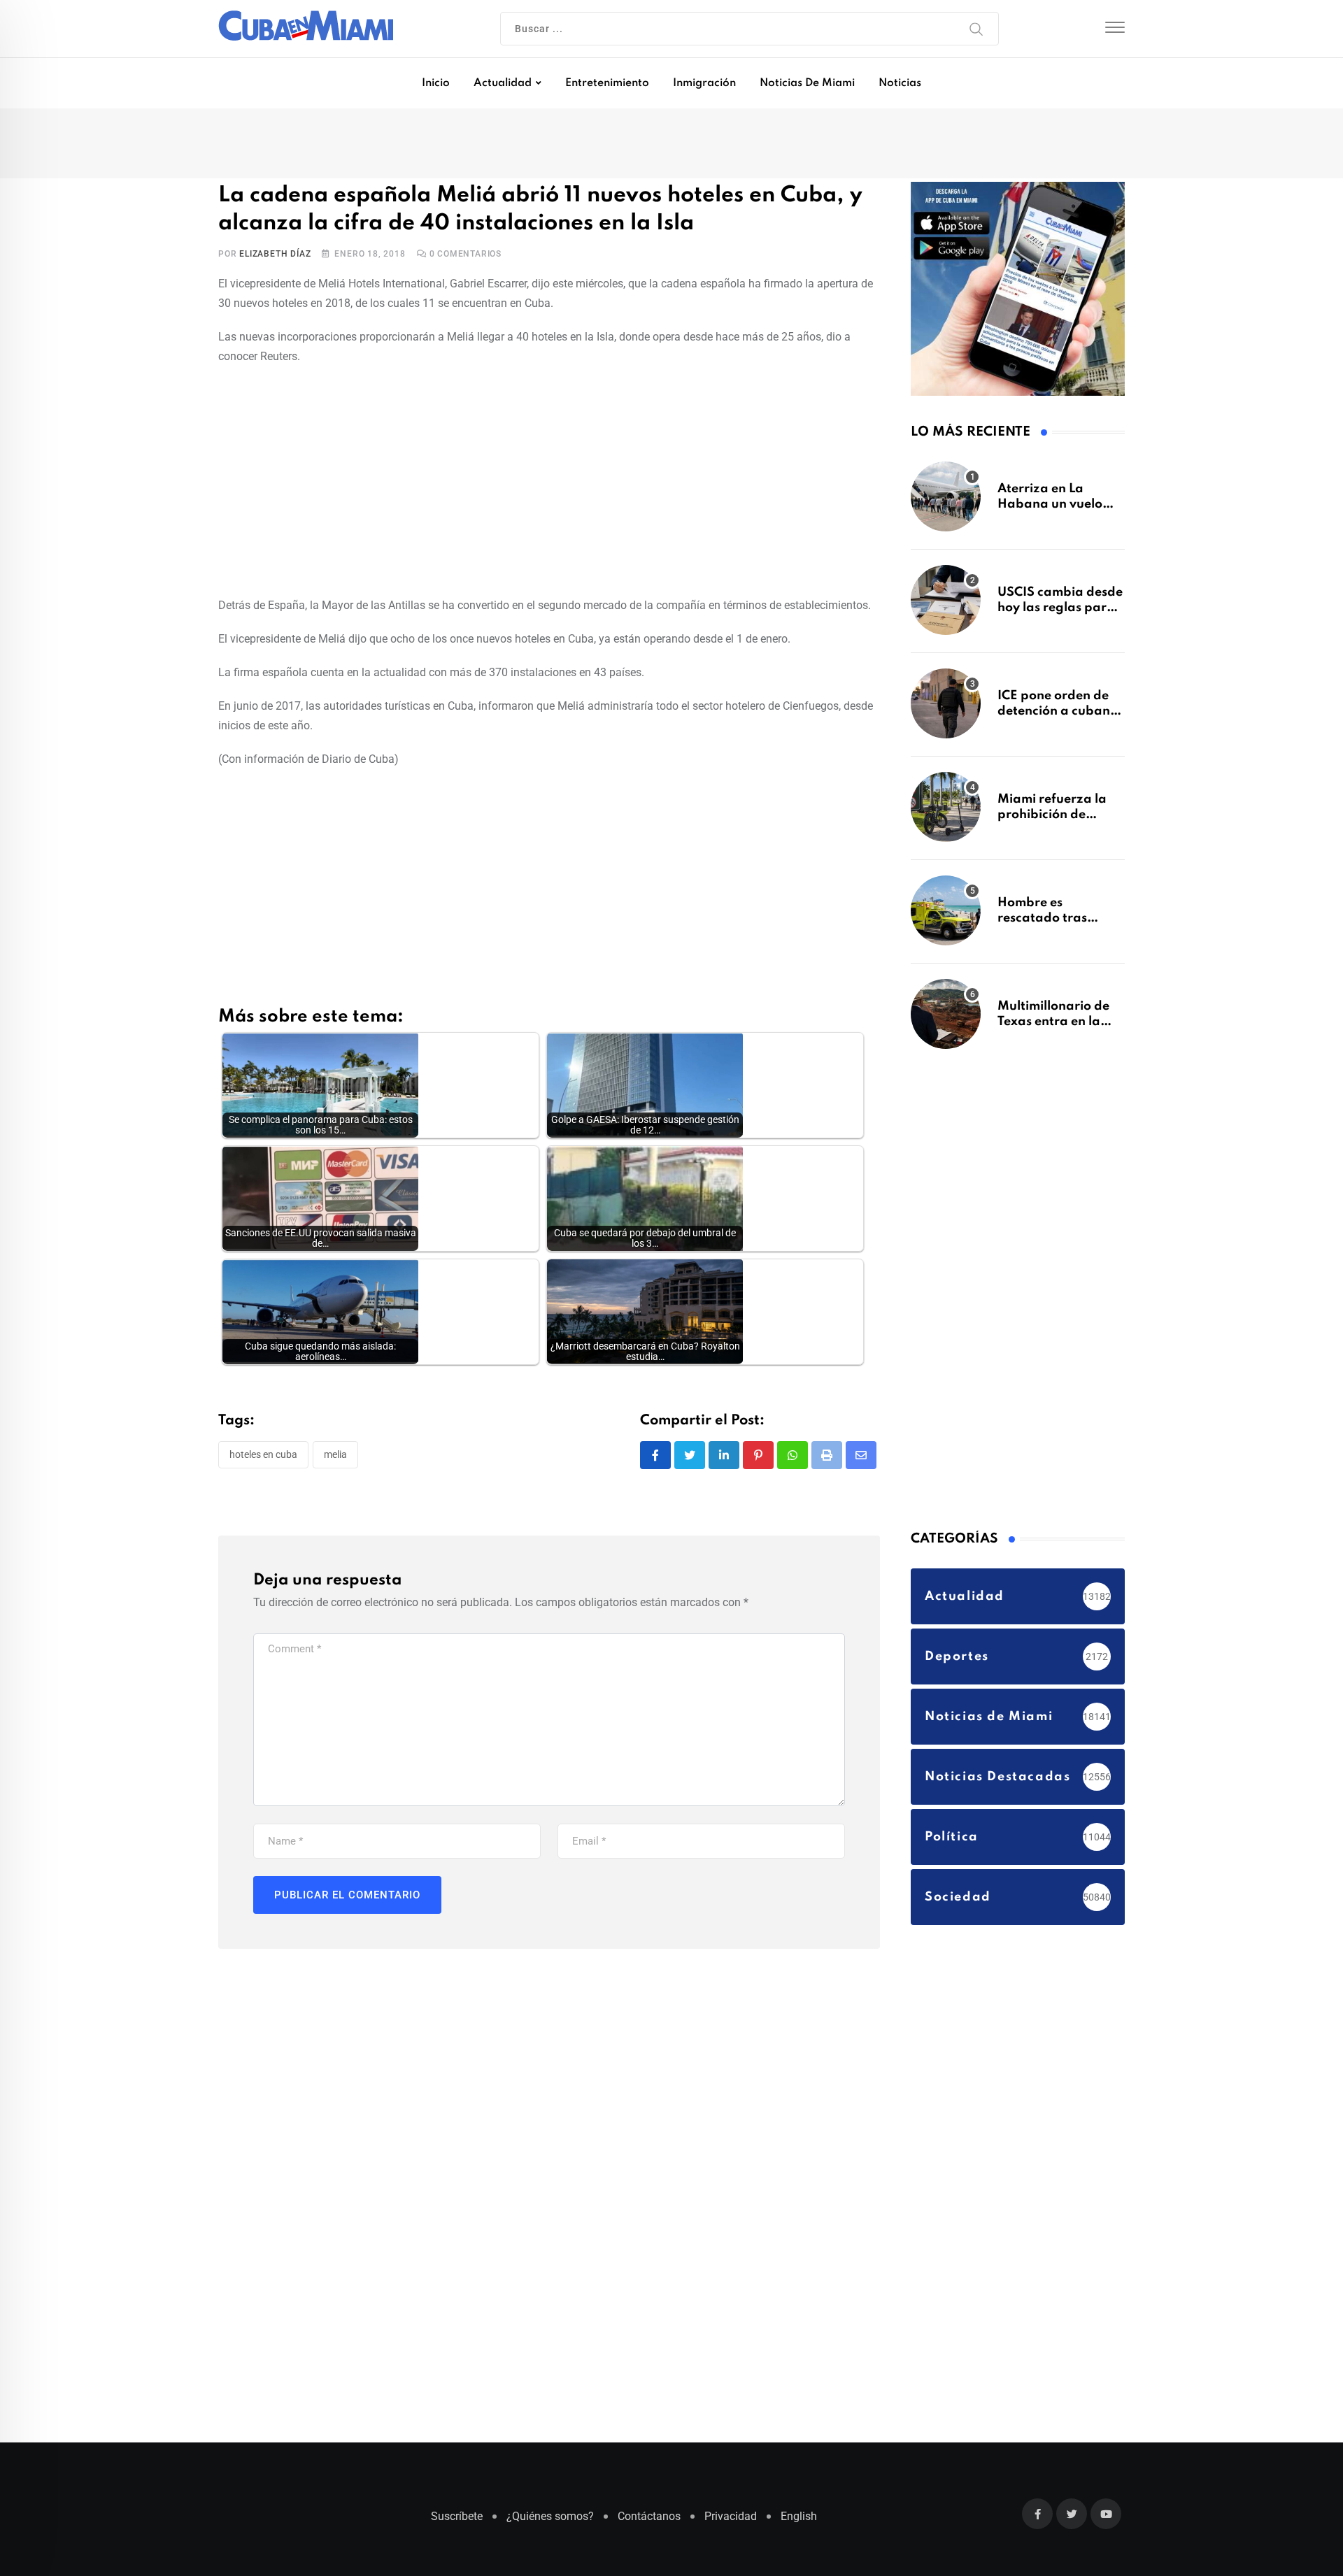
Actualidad (503, 83)
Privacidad (731, 2523)
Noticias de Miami (807, 83)
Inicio (436, 83)
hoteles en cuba (263, 1457)
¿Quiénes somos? (550, 2523)
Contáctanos (649, 2523)
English (799, 2523)
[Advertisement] (549, 481)
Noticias (900, 83)
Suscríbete (457, 2523)
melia (335, 1457)
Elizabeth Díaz (275, 257)
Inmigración (704, 83)
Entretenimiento (607, 83)
